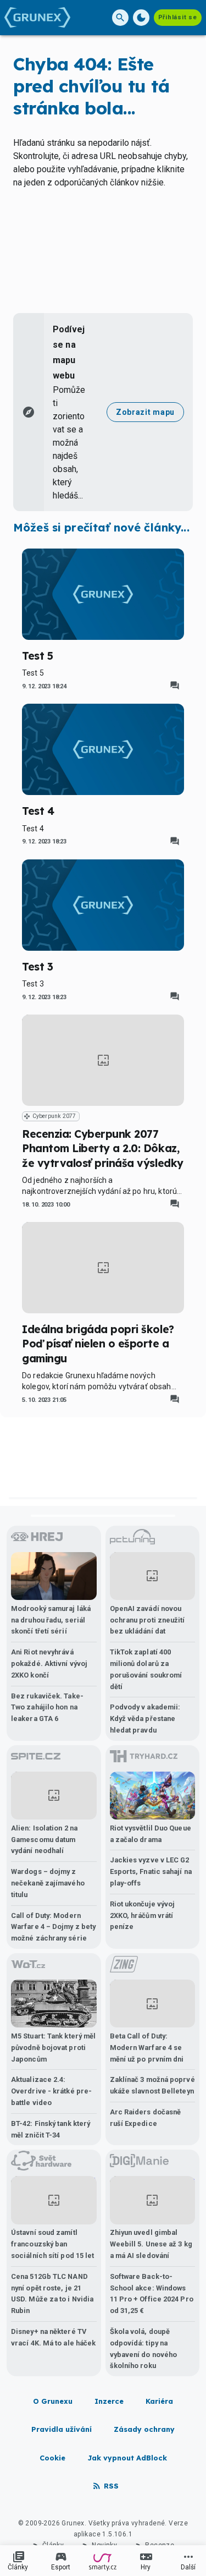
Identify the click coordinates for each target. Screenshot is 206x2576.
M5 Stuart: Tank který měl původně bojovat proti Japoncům (53, 2048)
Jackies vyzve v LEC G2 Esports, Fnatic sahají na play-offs (151, 1871)
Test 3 (37, 967)
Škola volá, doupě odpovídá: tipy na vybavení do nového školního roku (144, 2348)
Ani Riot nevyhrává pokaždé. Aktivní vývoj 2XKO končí (49, 1664)
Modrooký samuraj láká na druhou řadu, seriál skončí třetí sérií (51, 1620)
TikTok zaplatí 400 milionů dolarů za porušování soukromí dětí (146, 1669)
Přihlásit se (178, 17)
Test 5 (37, 656)
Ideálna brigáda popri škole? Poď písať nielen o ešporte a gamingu (98, 1344)
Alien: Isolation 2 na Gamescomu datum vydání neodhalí (44, 1840)
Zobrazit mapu (145, 412)
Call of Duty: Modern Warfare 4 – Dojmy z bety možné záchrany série (53, 1927)
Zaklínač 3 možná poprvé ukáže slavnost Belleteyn (152, 2085)
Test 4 (38, 811)
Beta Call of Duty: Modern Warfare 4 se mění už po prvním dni (147, 2048)
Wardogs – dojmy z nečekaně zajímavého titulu (48, 1883)
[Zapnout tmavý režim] (141, 18)
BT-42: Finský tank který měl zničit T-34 (51, 2129)
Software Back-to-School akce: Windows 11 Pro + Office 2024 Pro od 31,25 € (152, 2293)
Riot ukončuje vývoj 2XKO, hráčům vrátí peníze (143, 1915)
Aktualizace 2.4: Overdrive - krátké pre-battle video (51, 2091)
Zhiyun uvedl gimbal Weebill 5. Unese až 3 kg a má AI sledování (151, 2244)
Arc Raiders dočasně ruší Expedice (146, 2118)
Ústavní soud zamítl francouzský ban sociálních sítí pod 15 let (52, 2244)
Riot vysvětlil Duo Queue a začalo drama (151, 1834)
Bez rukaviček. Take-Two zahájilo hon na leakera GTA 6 (47, 1708)
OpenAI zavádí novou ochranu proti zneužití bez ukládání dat (147, 1620)
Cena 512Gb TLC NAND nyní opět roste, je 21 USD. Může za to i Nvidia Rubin (52, 2293)
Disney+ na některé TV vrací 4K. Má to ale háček (53, 2337)
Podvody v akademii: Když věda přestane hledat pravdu (145, 1719)
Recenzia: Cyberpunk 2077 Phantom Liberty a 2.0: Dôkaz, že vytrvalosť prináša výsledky (103, 1149)
